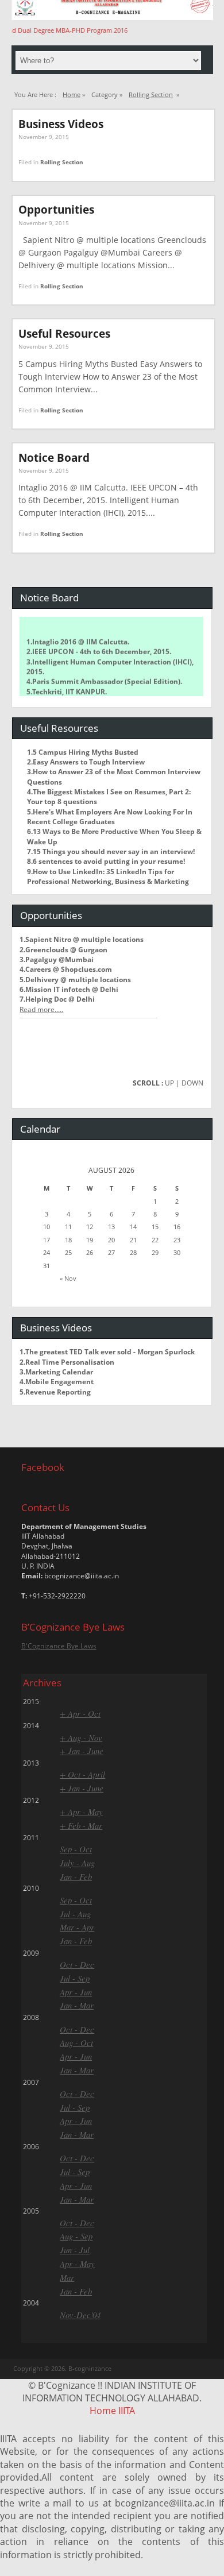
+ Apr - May (81, 1812)
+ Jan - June (82, 1751)
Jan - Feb (76, 1876)
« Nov (68, 1278)
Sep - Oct (76, 1849)
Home (72, 94)
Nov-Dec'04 (80, 2315)
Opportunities (56, 209)
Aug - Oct (76, 2042)
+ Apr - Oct (80, 1713)
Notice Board (54, 457)
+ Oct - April (82, 1774)
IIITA (127, 2411)
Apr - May (77, 2264)
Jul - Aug (75, 1914)
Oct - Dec (77, 1964)
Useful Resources (64, 333)
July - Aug (77, 1863)
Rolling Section (151, 94)
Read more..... (41, 1009)
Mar (67, 2277)
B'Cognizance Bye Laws (59, 1646)
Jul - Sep (75, 1978)
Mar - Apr (77, 1927)
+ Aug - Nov (81, 1737)
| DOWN (190, 1083)
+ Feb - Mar (81, 1825)
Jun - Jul (75, 2250)
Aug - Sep (76, 2236)
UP (169, 1083)
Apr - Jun (76, 1992)
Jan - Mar (77, 2005)
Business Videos (61, 124)
